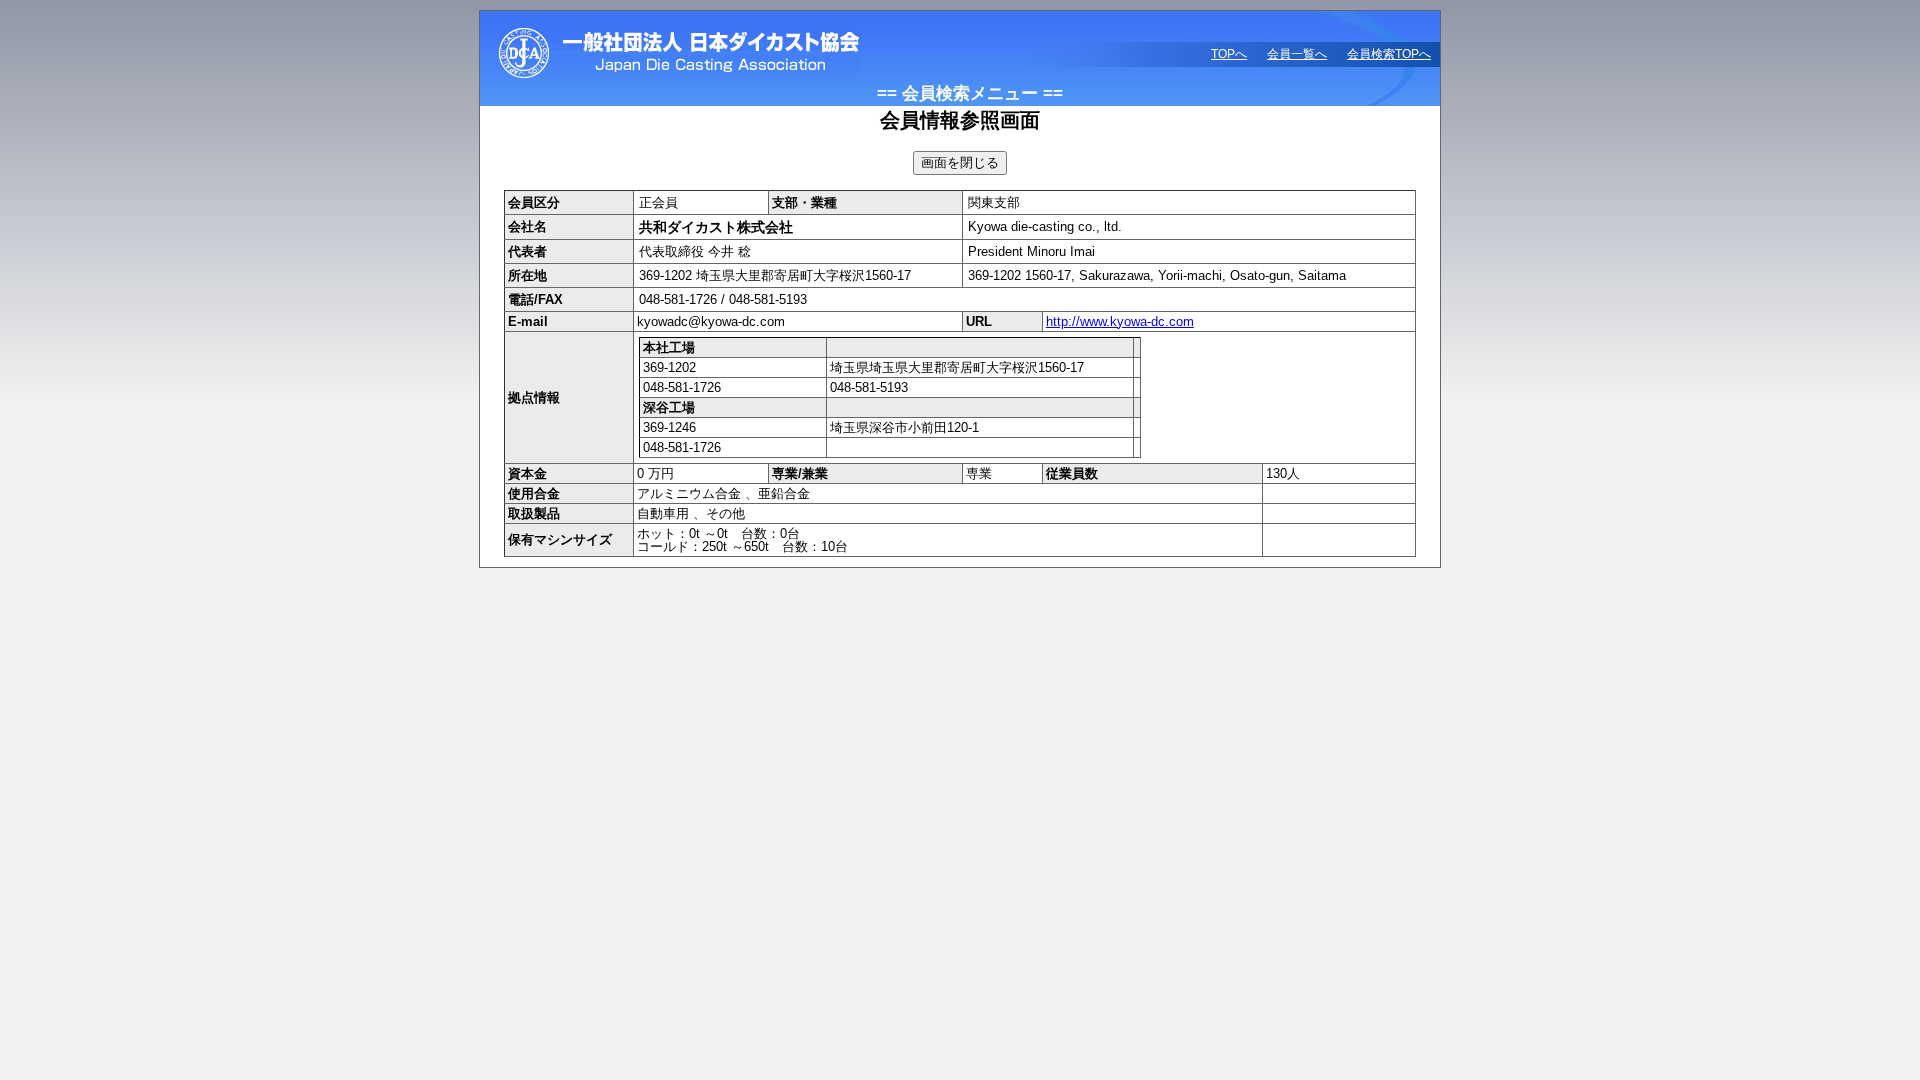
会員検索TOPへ (1389, 54)
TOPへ (1229, 54)
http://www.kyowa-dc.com (1120, 321)
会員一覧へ (1297, 54)
